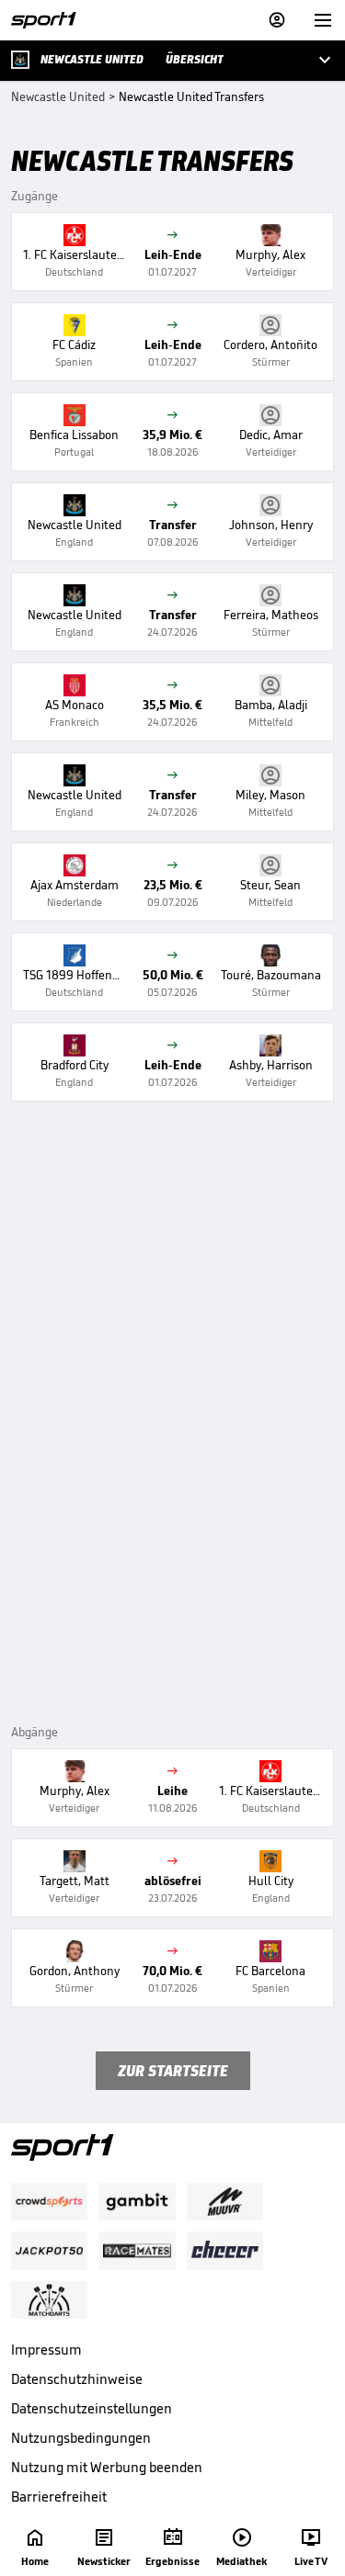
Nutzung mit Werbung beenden (107, 2467)
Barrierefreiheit (59, 2497)
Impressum (46, 2350)
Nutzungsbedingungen (81, 2438)
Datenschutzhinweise (77, 2379)
